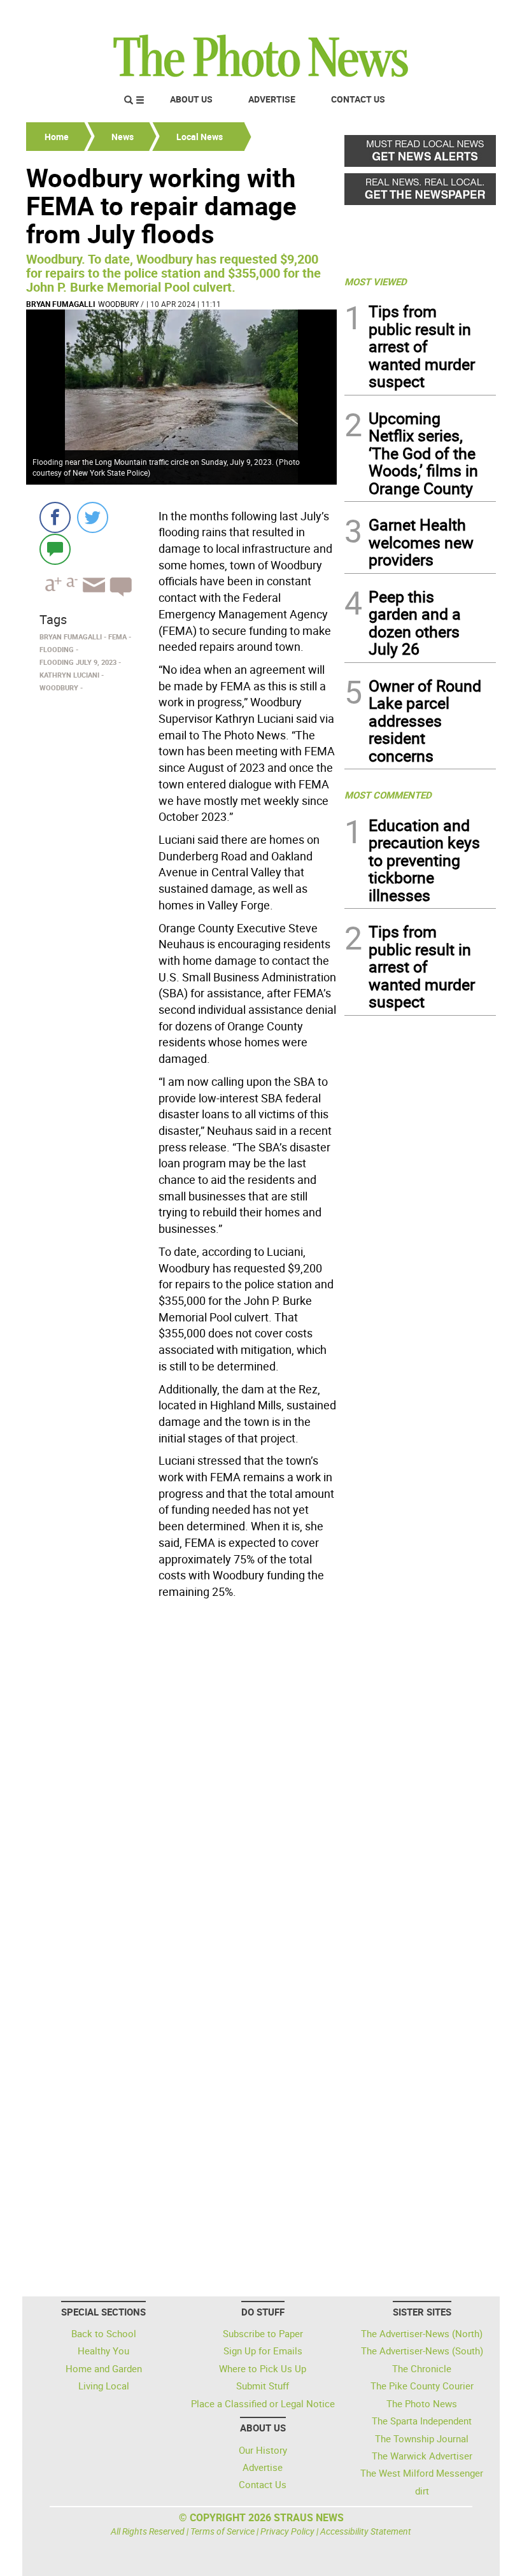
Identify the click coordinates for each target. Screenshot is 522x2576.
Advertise (272, 99)
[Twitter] (93, 517)
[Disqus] (181, 1779)
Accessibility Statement (366, 2531)
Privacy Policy (287, 2531)
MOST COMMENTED (388, 795)
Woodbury (118, 304)
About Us (191, 99)
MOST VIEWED (376, 281)
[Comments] (55, 549)
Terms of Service (222, 2531)
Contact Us (358, 99)
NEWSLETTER (393, 15)
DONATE (465, 15)
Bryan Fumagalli (61, 304)
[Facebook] (55, 517)
